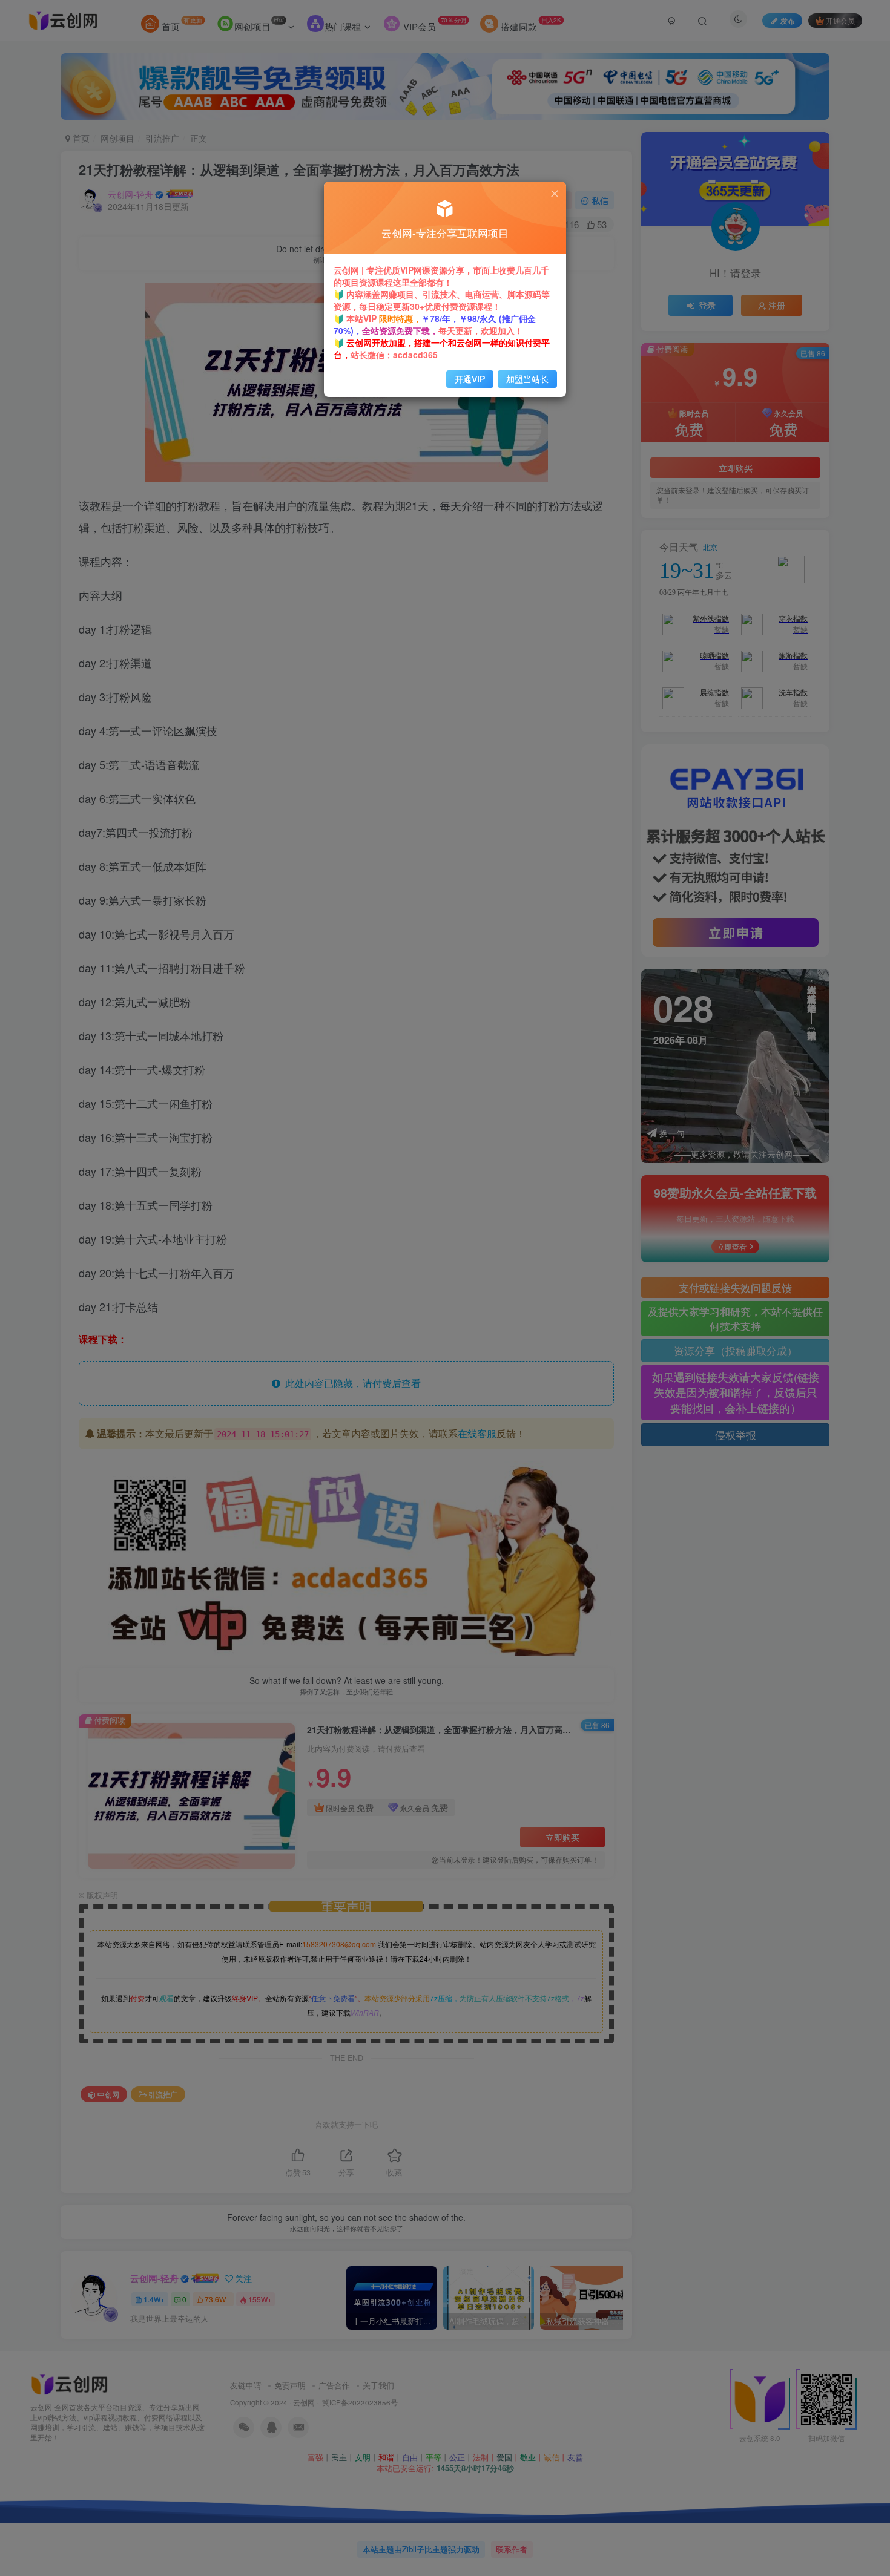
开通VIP (470, 379)
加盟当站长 (527, 379)
